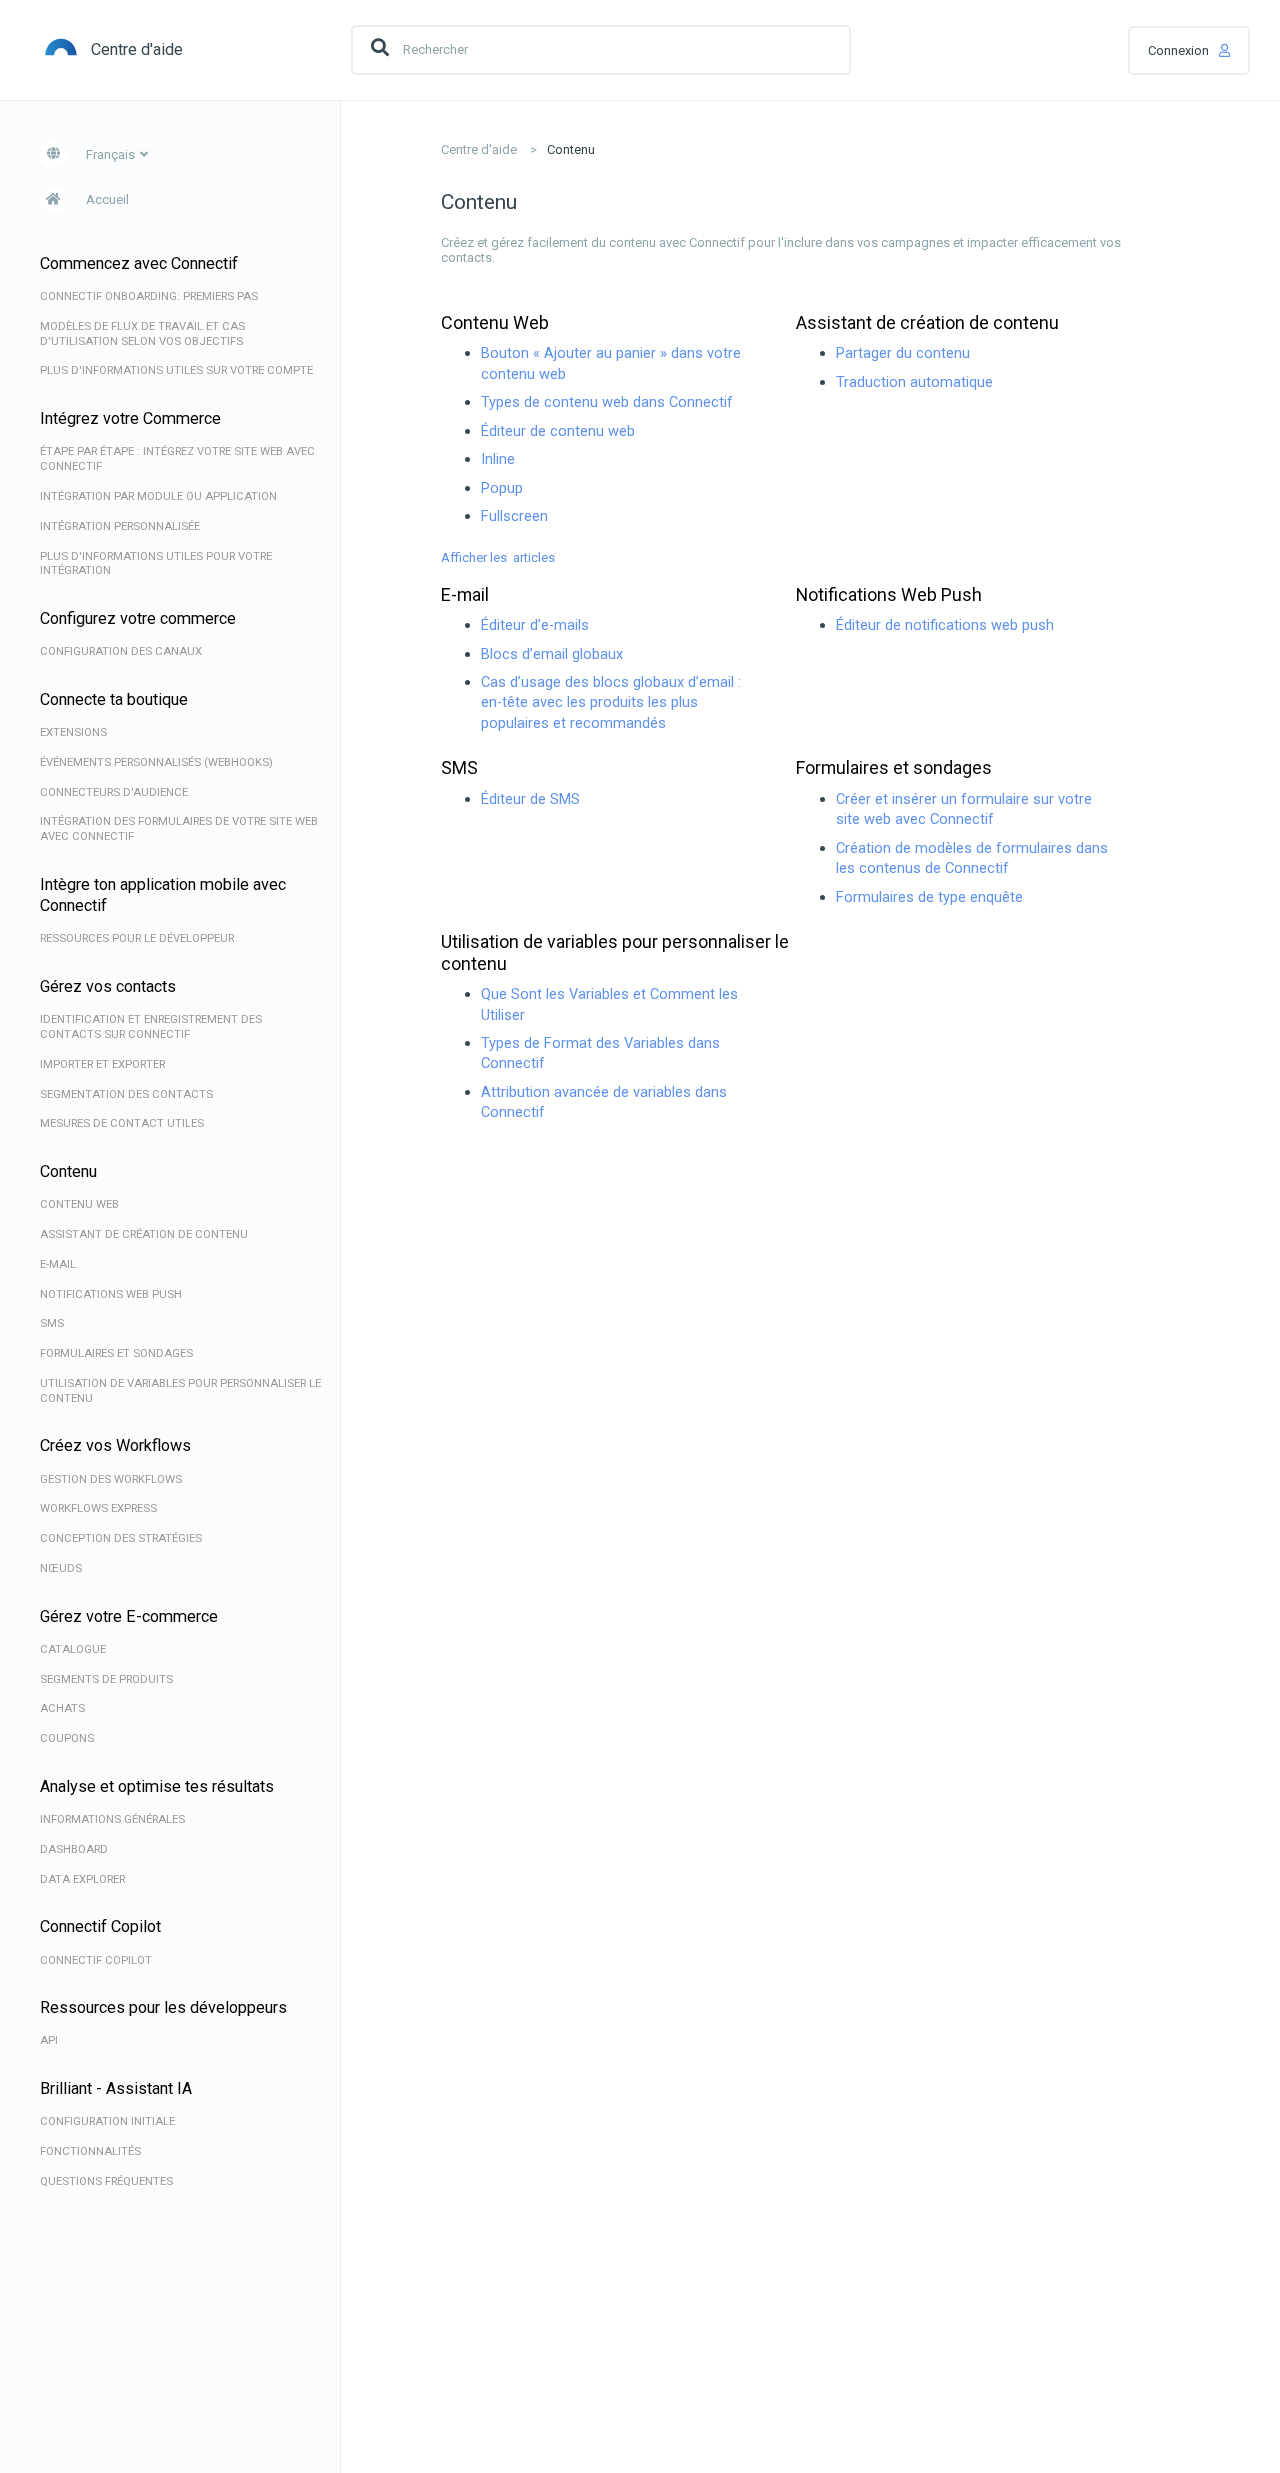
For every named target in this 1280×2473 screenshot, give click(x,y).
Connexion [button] (1178, 50)
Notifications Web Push (889, 594)
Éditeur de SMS (530, 799)
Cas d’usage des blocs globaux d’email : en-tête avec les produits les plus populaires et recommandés (611, 702)
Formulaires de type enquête (929, 897)
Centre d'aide (479, 149)
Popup (502, 488)
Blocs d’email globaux (552, 654)
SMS (459, 767)
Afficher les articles (498, 557)
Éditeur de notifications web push (945, 625)
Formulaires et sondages (894, 767)
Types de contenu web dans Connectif (607, 402)
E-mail (465, 594)
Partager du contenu (903, 353)
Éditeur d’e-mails (535, 625)
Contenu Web (495, 322)
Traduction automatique (914, 382)
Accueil (107, 199)
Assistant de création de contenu (927, 322)
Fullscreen (514, 516)
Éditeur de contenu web (558, 431)
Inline (498, 459)
